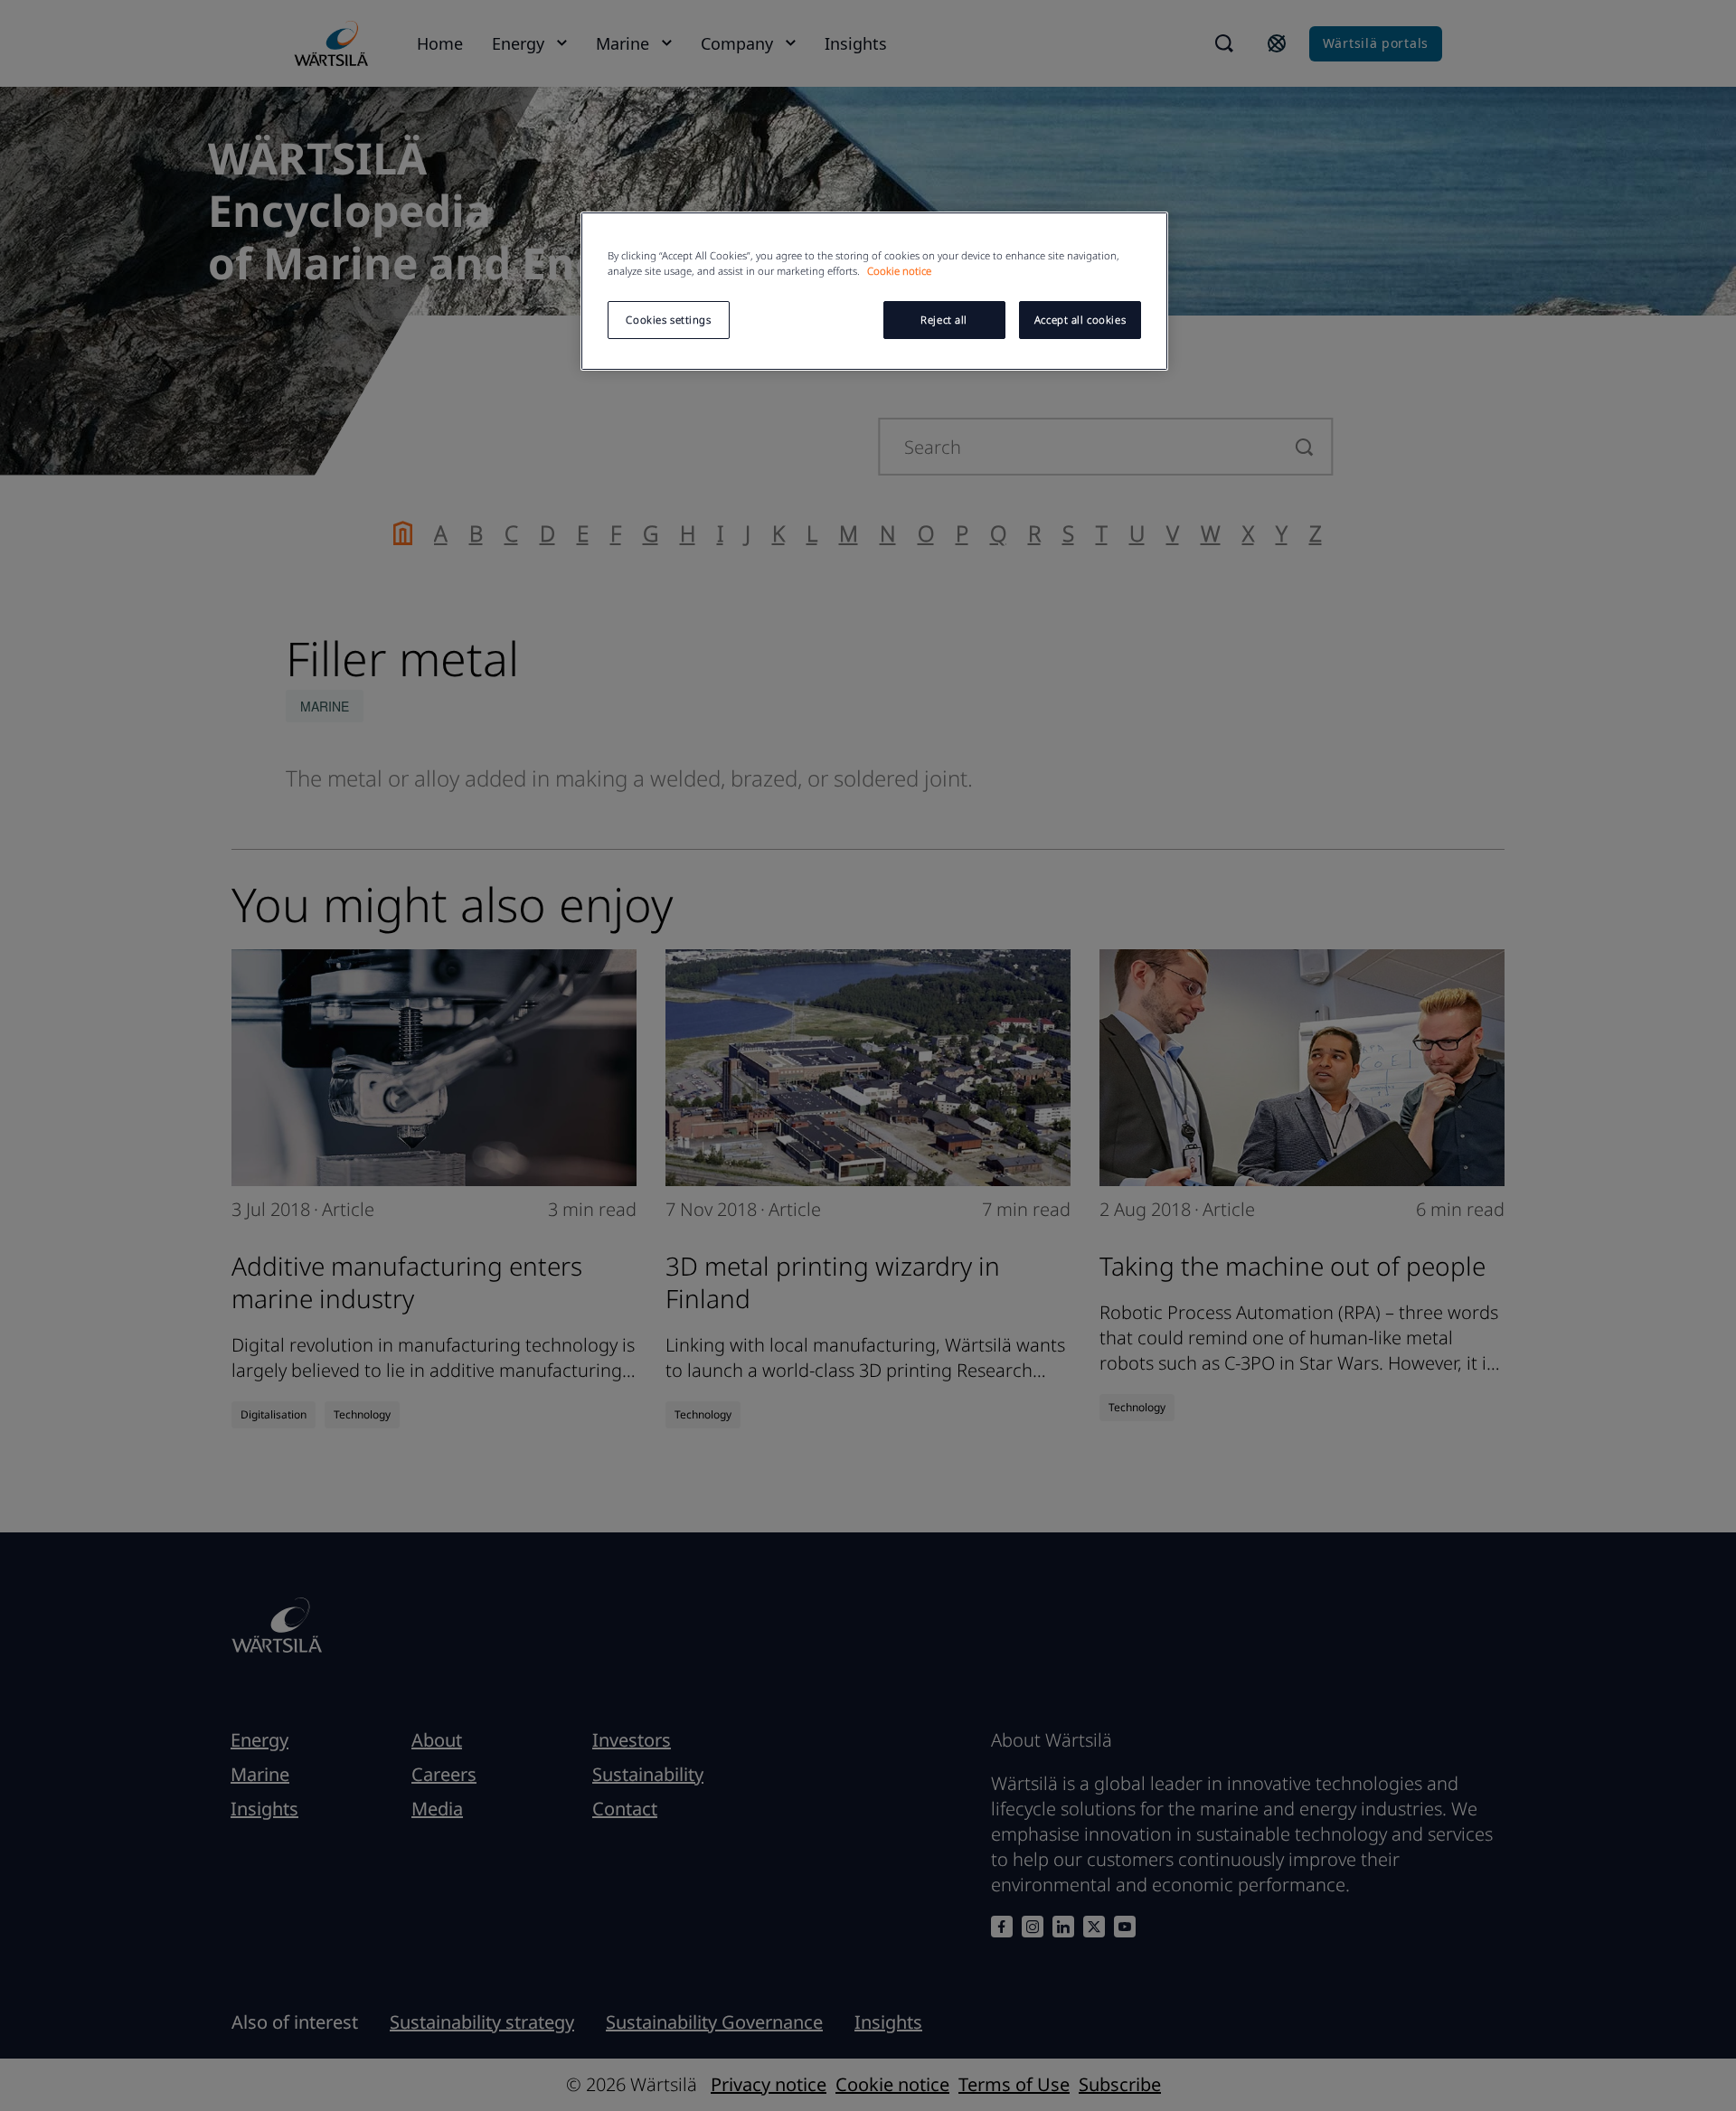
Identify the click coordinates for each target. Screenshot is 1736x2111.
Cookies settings (668, 320)
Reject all (944, 320)
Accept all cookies (1080, 320)
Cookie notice (899, 271)
